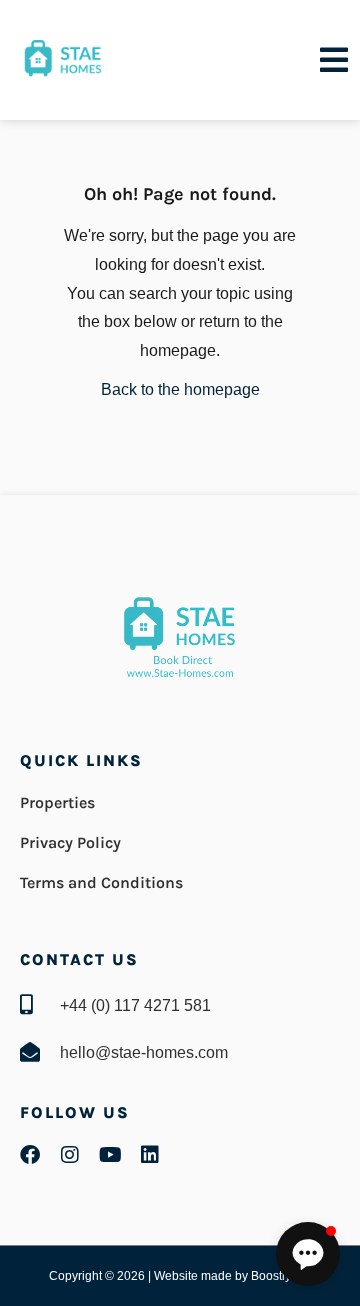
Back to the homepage (180, 389)
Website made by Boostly (224, 1276)
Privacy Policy (70, 842)
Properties (57, 802)
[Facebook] (30, 1155)
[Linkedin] (150, 1155)
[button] (308, 1254)
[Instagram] (70, 1155)
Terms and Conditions (101, 882)
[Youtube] (110, 1155)
